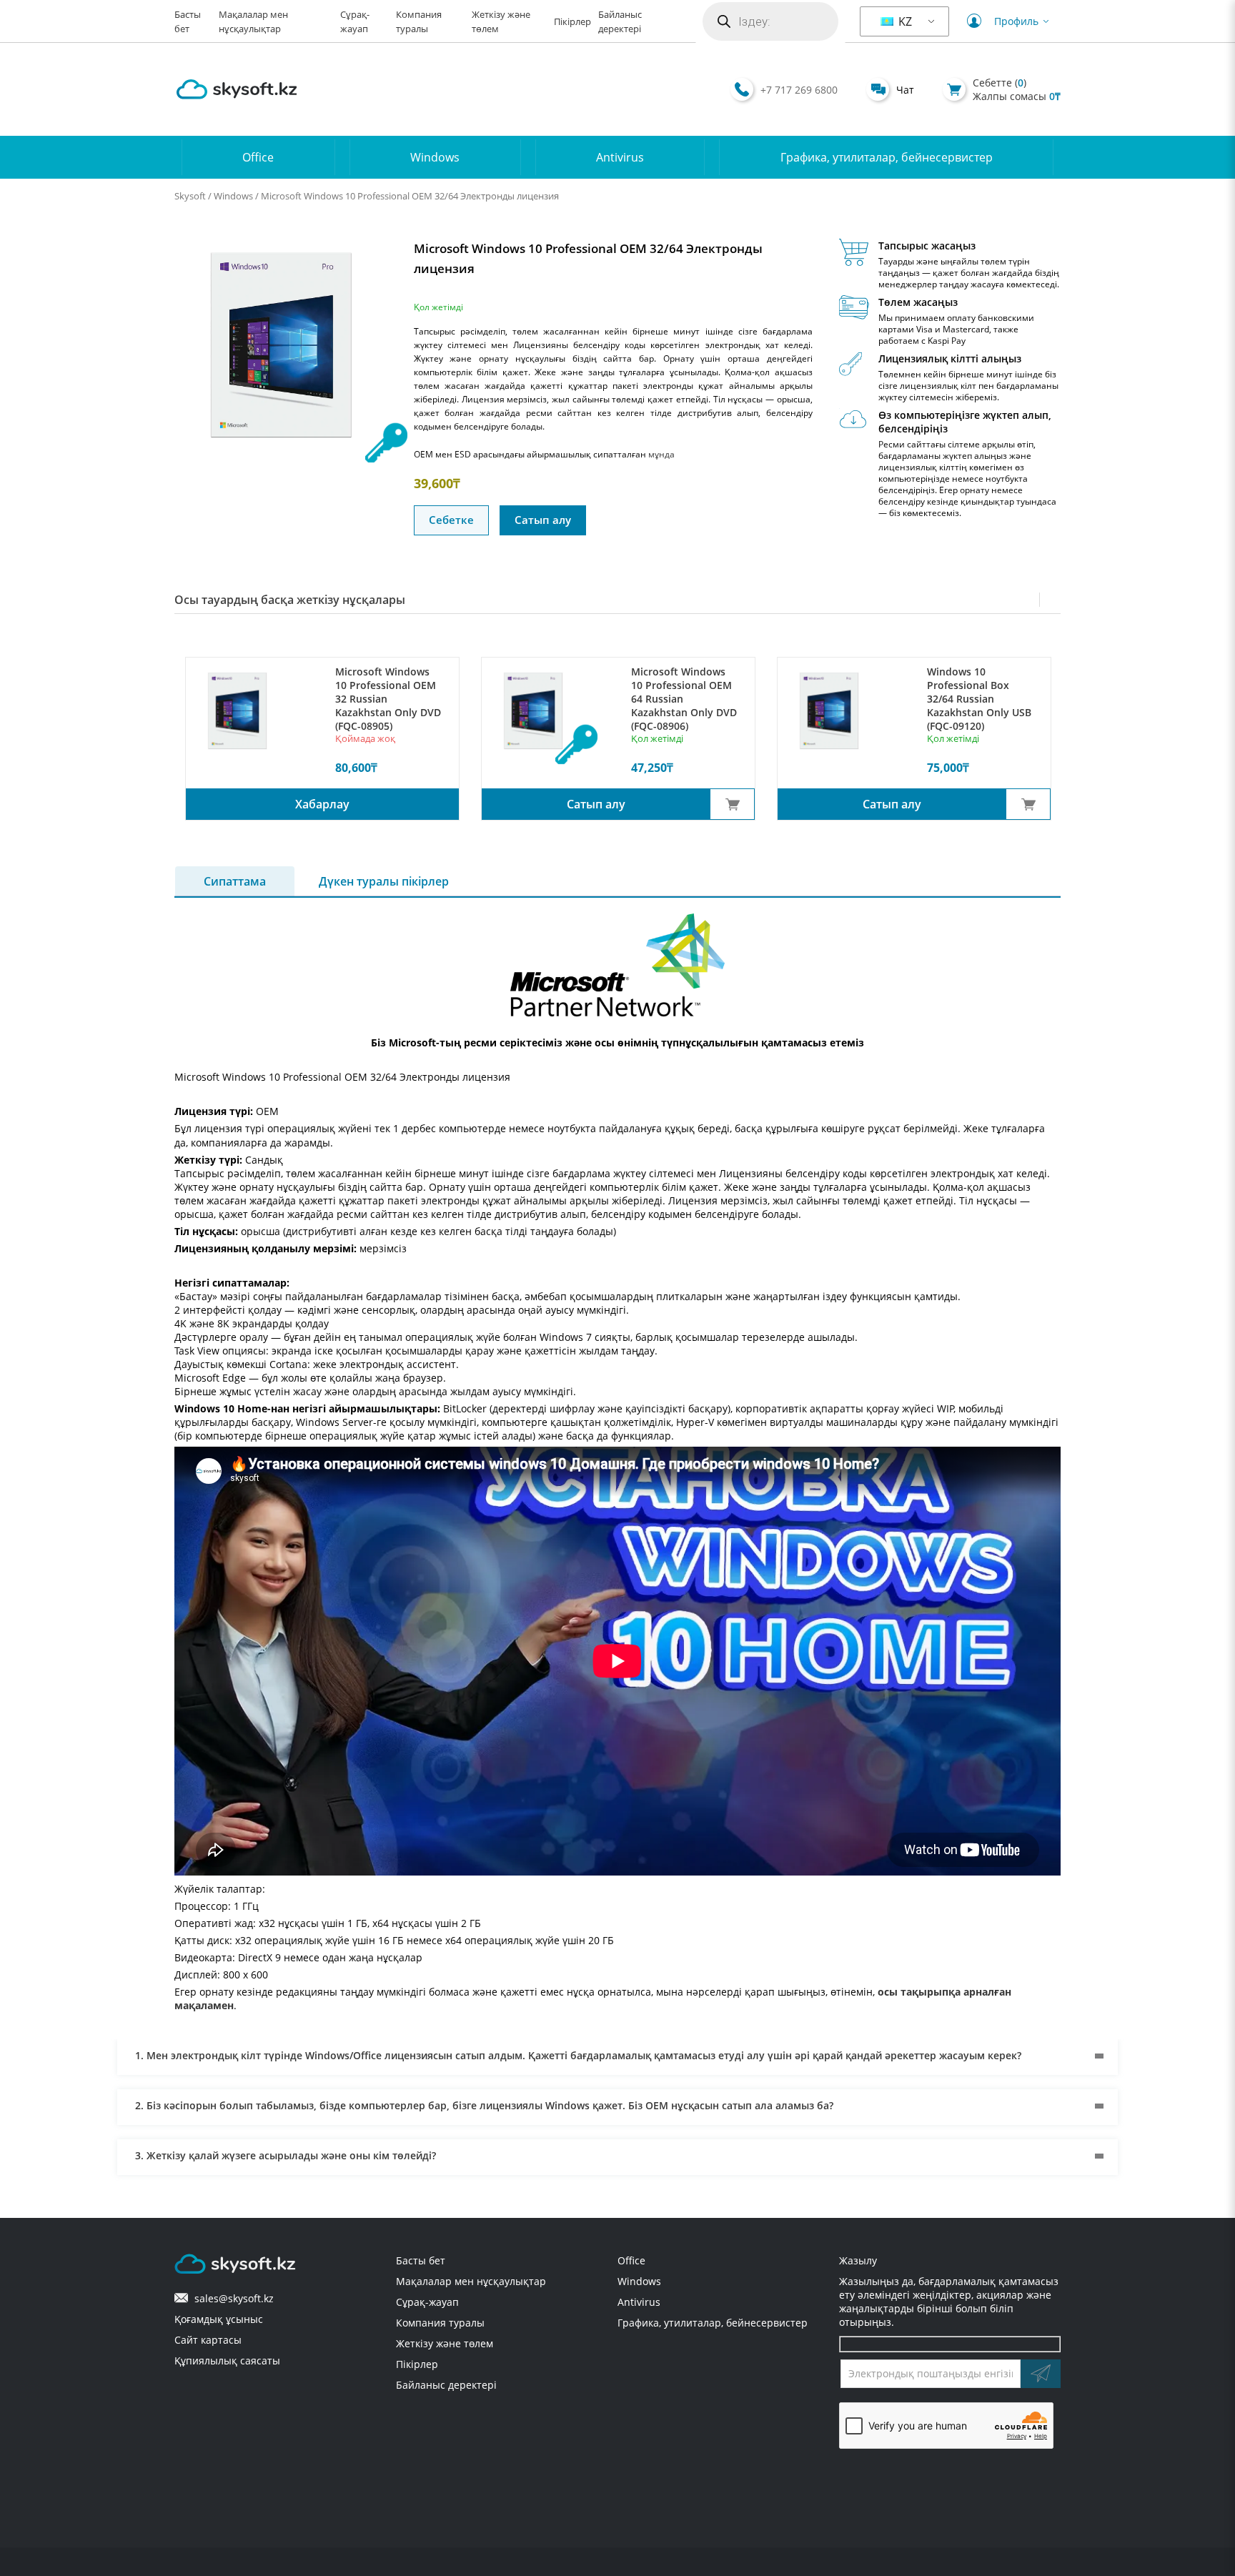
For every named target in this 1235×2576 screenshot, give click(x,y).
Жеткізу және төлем (445, 2343)
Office (258, 157)
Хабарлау (322, 804)
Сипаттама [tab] (235, 881)
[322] (1028, 804)
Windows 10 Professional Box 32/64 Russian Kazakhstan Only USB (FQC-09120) (979, 699)
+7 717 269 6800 (799, 90)
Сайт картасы (208, 2340)
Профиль (1016, 21)
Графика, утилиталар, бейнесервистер (887, 157)
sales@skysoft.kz (231, 2298)
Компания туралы (440, 2323)
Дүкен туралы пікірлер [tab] (384, 881)
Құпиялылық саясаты (227, 2360)
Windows (435, 157)
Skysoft (190, 196)
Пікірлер (572, 22)
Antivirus (620, 157)
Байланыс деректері (446, 2385)
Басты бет (421, 2260)
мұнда (661, 454)
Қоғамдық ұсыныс (219, 2319)
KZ (904, 21)
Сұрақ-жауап (427, 2302)
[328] (732, 804)
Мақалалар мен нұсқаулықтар (471, 2281)
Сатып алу (543, 520)
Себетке (451, 520)
